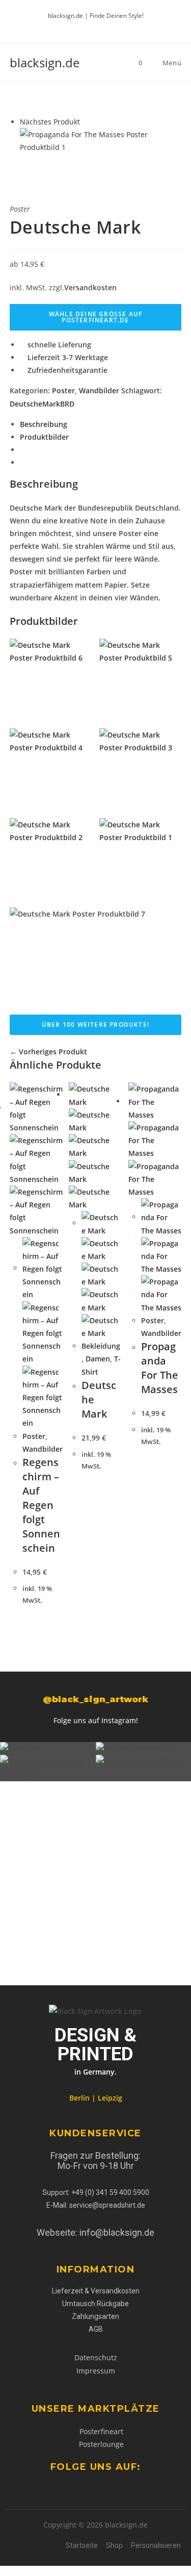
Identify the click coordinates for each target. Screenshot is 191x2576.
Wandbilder (99, 390)
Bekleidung (101, 1346)
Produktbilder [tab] (44, 437)
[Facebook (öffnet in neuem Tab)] (82, 26)
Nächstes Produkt (50, 122)
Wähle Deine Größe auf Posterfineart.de (95, 317)
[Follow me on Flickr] (44, 2490)
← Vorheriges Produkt (48, 1052)
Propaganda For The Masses (160, 1368)
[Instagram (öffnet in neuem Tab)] (106, 26)
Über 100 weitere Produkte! (95, 1025)
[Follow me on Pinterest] (29, 2490)
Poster (63, 390)
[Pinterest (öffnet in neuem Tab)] (94, 26)
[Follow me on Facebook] (21, 2490)
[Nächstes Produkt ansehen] (85, 122)
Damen (98, 1359)
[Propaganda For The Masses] (101, 140)
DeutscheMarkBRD (42, 404)
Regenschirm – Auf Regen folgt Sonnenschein (41, 1505)
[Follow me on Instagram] (36, 2490)
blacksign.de (45, 62)
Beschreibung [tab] (44, 424)
